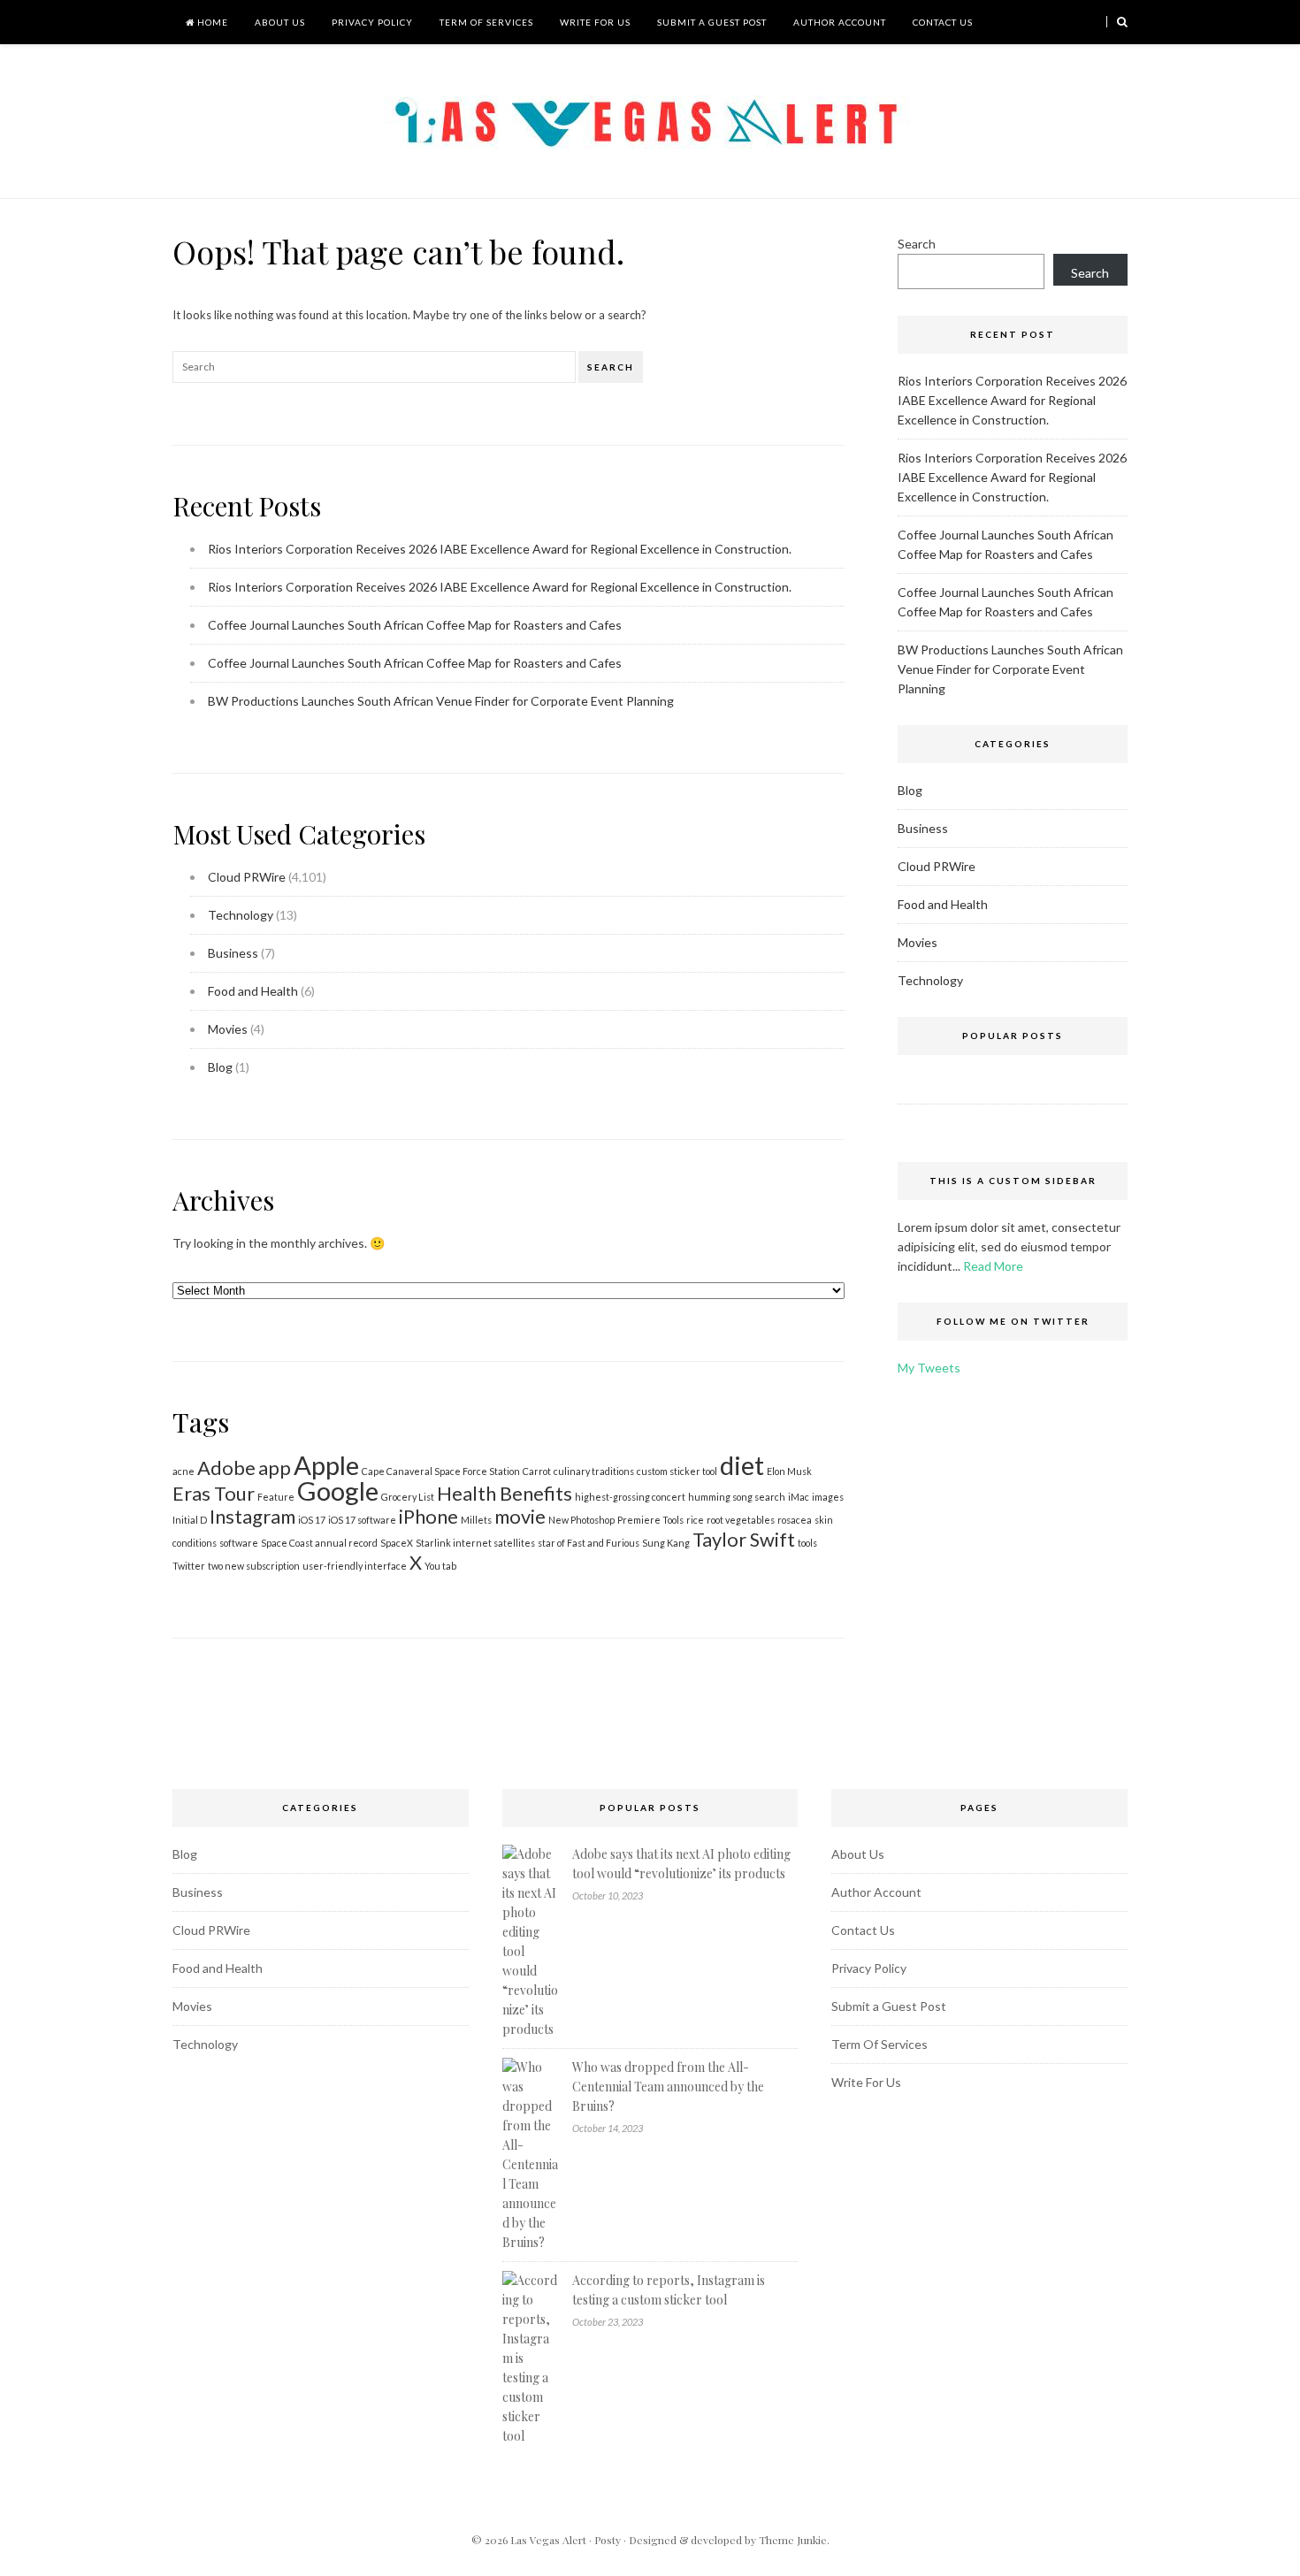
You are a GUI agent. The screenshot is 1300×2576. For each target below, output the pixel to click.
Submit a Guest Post (712, 22)
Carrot (537, 1471)
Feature (276, 1497)
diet (742, 1465)
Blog (220, 1067)
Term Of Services (486, 22)
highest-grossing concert (630, 1497)
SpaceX (397, 1543)
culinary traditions (594, 1471)
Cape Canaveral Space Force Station (441, 1471)
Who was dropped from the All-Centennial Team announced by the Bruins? (668, 2087)
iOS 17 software (362, 1520)
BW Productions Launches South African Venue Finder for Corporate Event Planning (441, 701)
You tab (440, 1566)
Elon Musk (789, 1471)
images (828, 1497)
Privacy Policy (372, 22)
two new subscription (254, 1566)
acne (184, 1471)
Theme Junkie (793, 2540)
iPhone (428, 1516)
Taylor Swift (744, 1539)
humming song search (737, 1497)
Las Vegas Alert (548, 2540)
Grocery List (408, 1497)
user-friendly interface (355, 1566)
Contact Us (943, 22)
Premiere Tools (650, 1520)
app (275, 1468)
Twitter (189, 1566)
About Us (280, 22)
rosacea (795, 1520)
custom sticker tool (677, 1471)
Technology (241, 915)
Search (611, 367)
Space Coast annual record (319, 1543)
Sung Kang (666, 1543)
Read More (993, 1266)
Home (211, 22)
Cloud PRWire (247, 877)
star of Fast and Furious (589, 1543)
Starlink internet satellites (475, 1543)
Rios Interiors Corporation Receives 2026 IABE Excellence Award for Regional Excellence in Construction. (500, 549)
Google (338, 1491)
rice (695, 1520)
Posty (608, 2540)
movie (520, 1516)
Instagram (252, 1516)
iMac (799, 1497)
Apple (326, 1465)
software (239, 1543)
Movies (228, 1029)
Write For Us (595, 22)
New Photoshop (581, 1520)
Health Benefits (505, 1493)
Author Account (840, 22)
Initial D (190, 1520)
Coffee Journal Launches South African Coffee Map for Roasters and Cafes (415, 625)
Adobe (226, 1468)
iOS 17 (312, 1520)
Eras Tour (214, 1493)
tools (807, 1543)
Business (233, 953)
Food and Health (253, 991)
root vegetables (741, 1520)
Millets (476, 1520)
